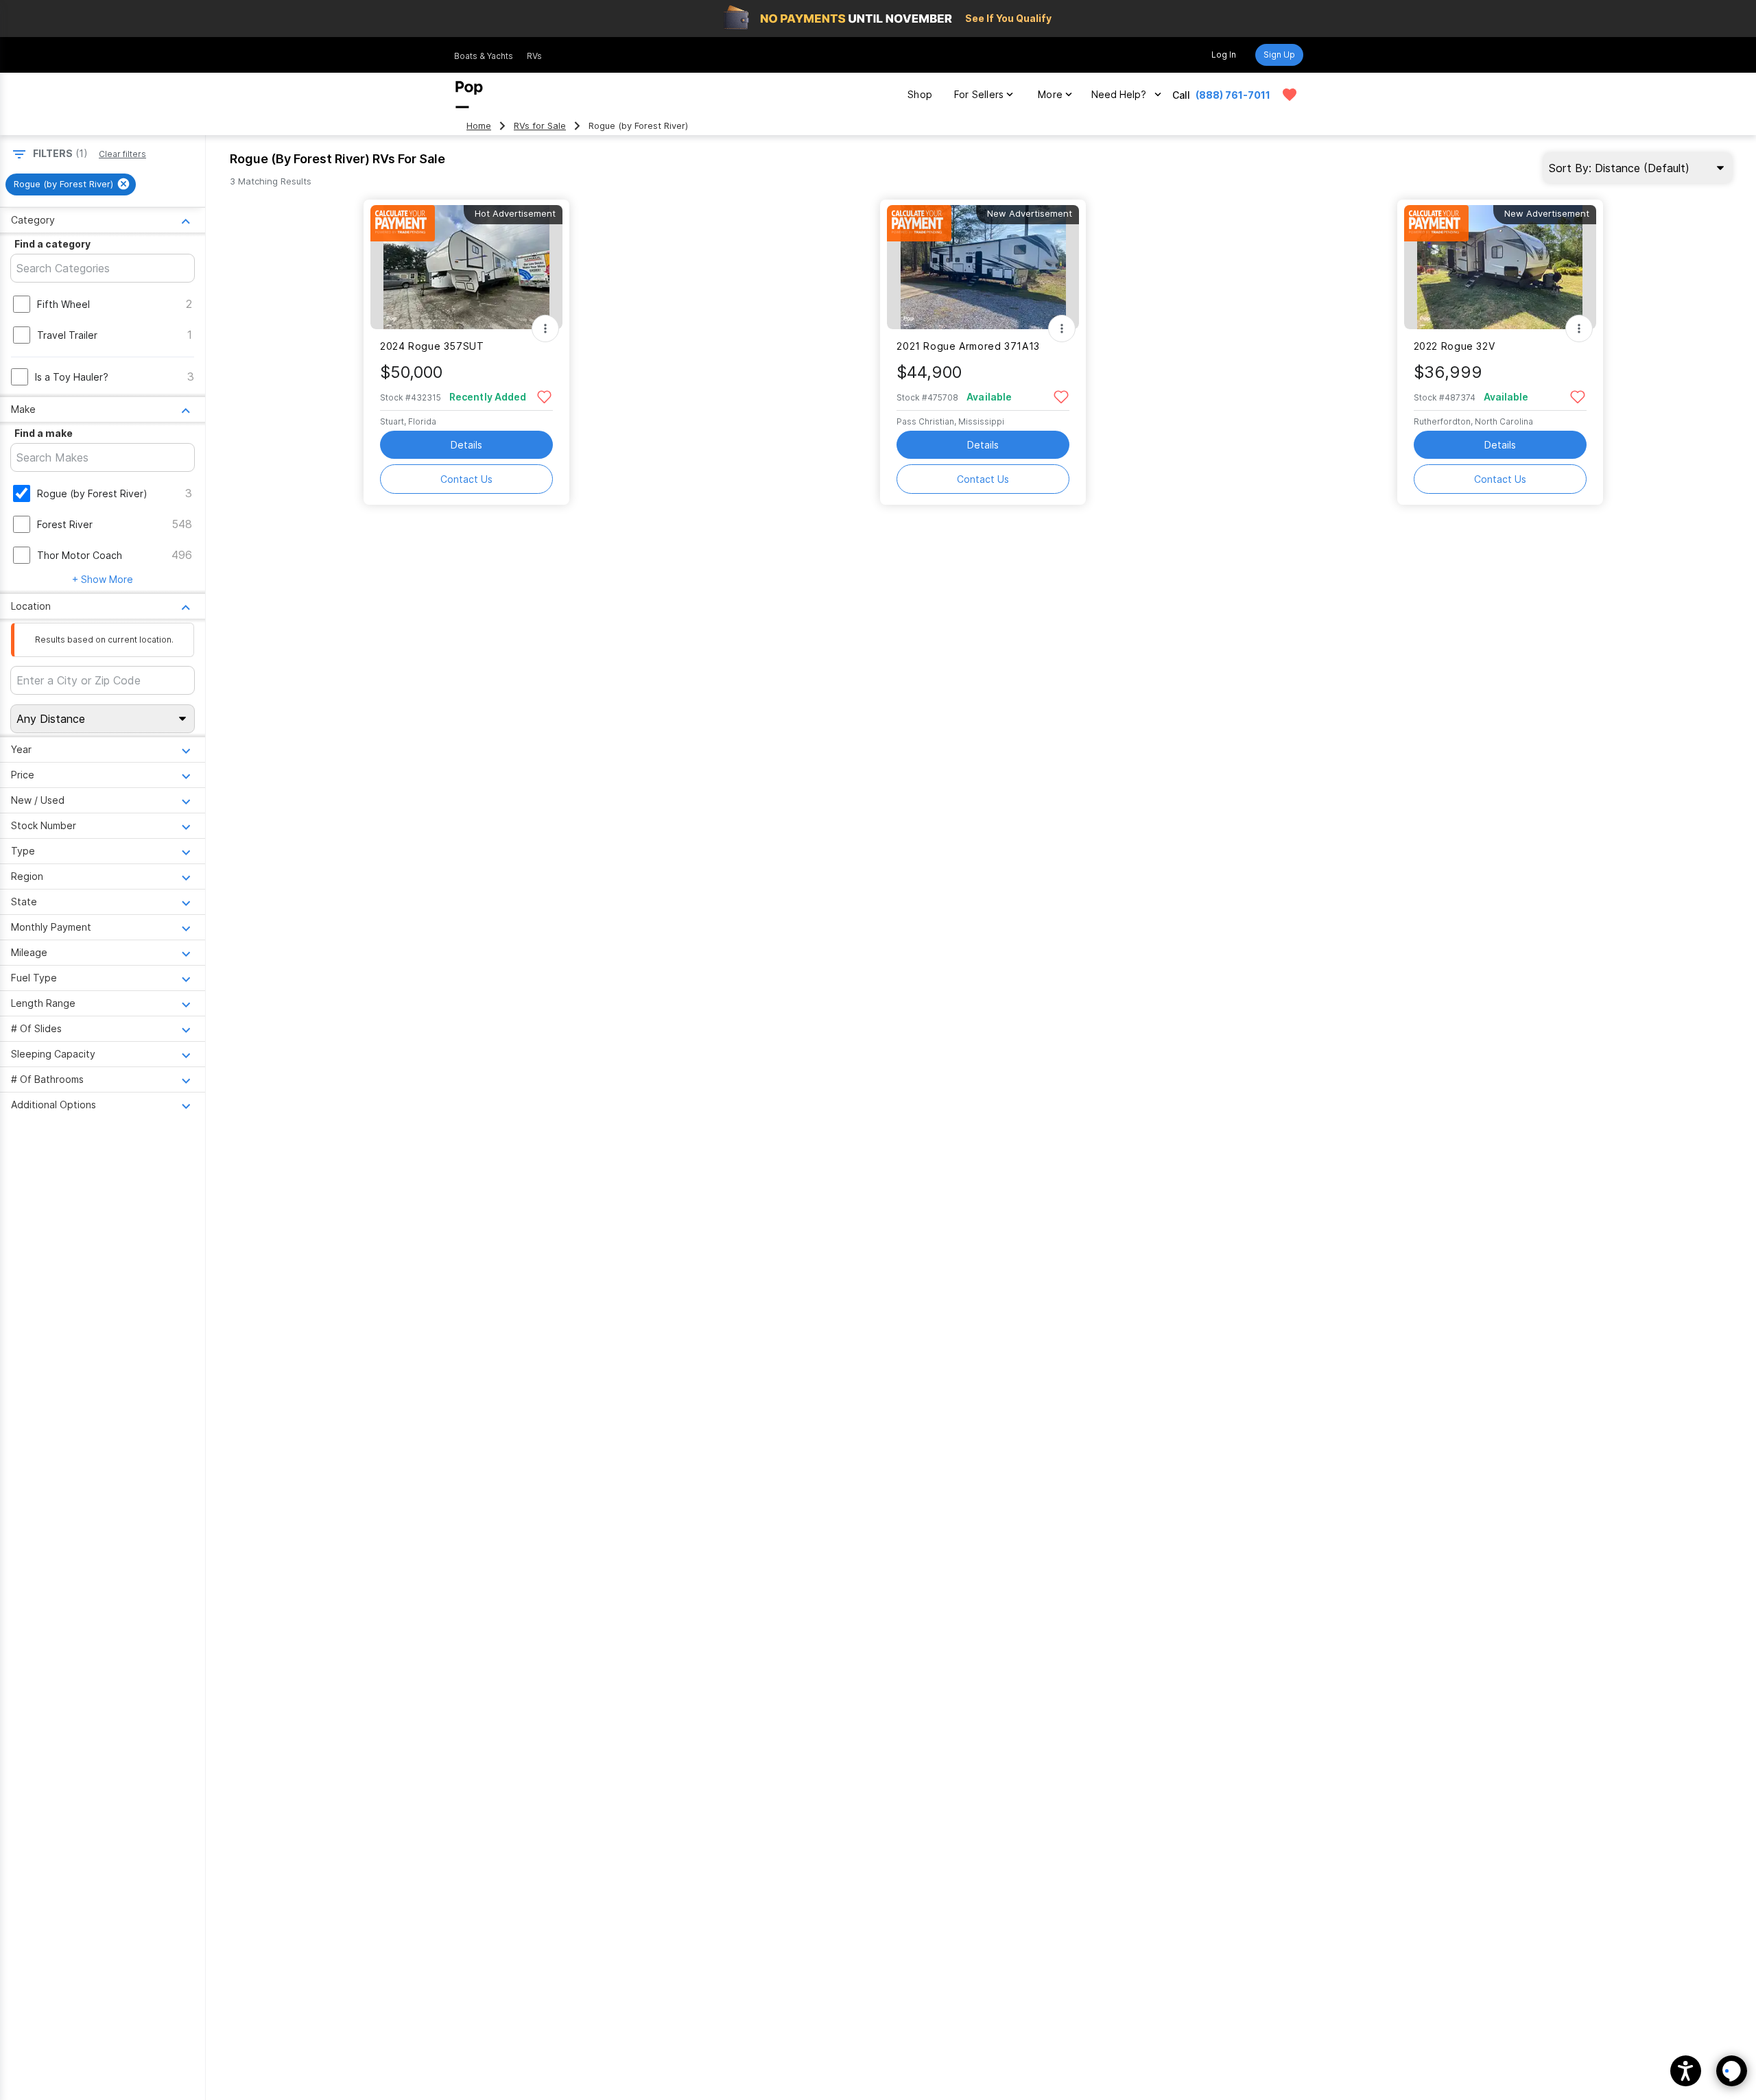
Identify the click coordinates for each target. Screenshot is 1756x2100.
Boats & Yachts (484, 56)
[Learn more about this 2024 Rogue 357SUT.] (466, 267)
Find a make (44, 433)
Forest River (65, 524)
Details (466, 445)
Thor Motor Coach (80, 555)
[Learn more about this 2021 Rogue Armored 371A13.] (983, 267)
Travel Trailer (67, 335)
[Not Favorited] (544, 396)
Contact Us (466, 479)
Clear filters (122, 154)
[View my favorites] (1290, 95)
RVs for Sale (540, 126)
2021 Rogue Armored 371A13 (968, 346)
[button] (1686, 2071)
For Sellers (979, 94)
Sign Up (1279, 55)
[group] (71, 184)
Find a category (52, 244)
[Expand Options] (545, 329)
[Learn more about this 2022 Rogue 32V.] (1500, 267)
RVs (534, 56)
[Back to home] (469, 95)
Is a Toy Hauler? (72, 377)
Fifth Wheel (63, 304)
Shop (920, 94)
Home (479, 126)
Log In (1224, 55)
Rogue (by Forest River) (92, 493)
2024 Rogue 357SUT (432, 346)
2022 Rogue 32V (1455, 346)
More (1050, 94)
